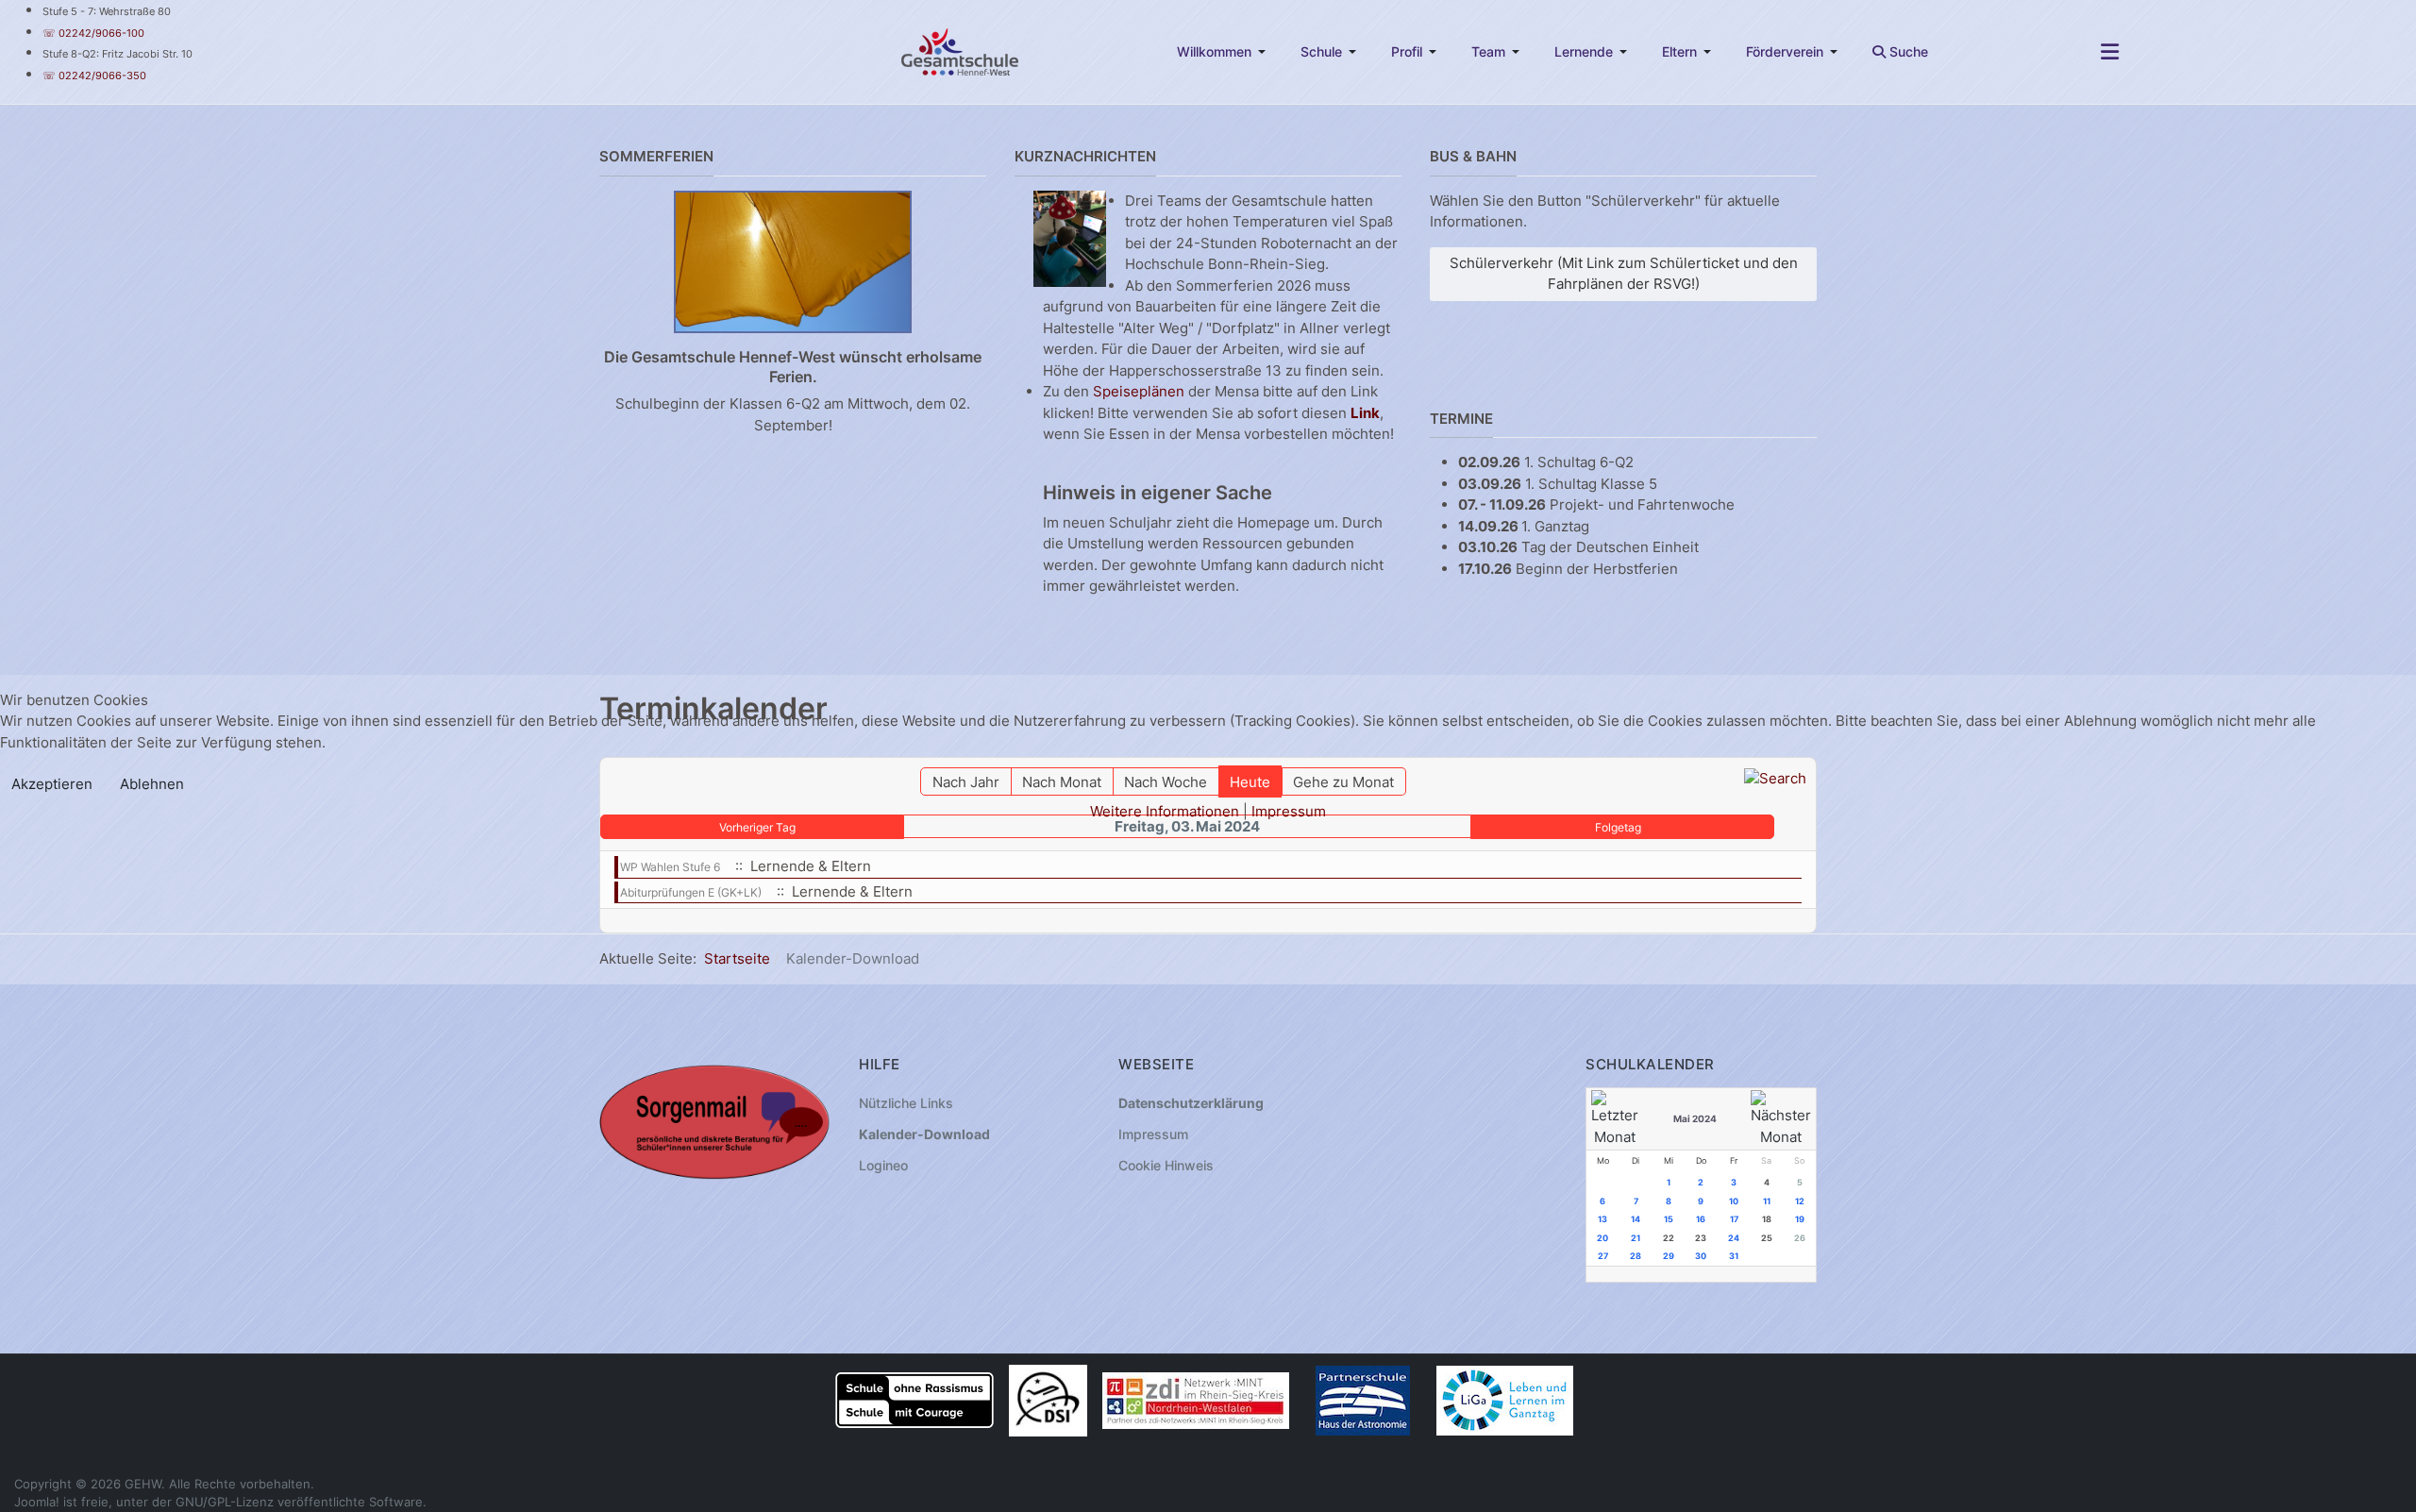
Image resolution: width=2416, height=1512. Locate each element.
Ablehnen (152, 784)
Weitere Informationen (1165, 811)
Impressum (1289, 811)
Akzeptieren (52, 784)
